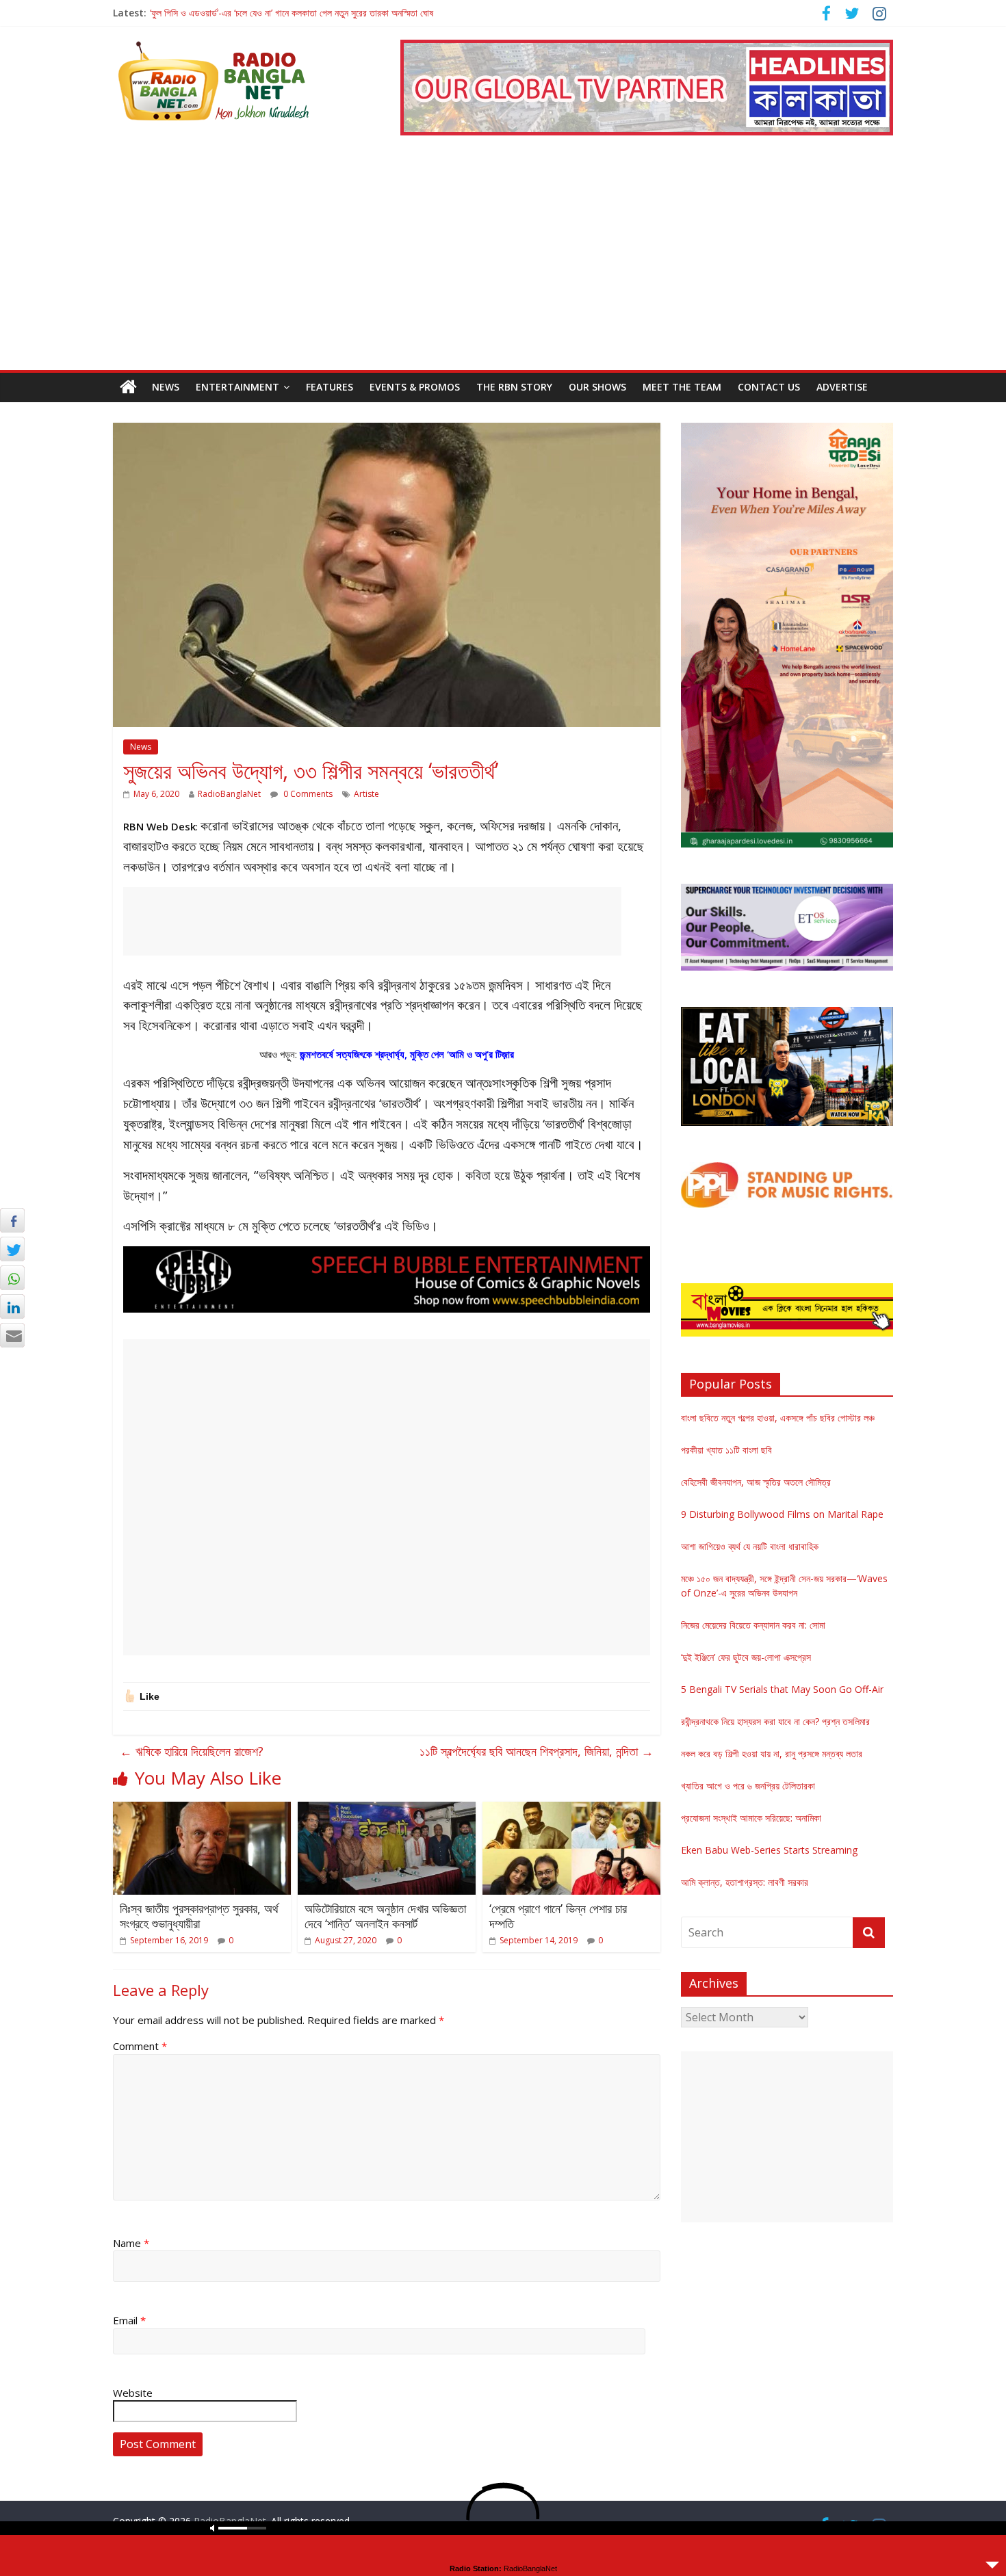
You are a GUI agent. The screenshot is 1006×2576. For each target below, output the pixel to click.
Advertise (842, 387)
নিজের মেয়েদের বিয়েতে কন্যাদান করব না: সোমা (753, 1625)
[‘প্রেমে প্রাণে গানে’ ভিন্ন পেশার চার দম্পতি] (571, 1810)
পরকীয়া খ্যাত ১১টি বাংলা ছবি (726, 1450)
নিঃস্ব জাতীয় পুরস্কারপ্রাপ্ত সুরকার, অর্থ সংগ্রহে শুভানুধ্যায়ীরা (199, 1916)
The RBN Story (514, 387)
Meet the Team (682, 387)
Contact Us (769, 387)
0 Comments (307, 794)
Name (131, 2243)
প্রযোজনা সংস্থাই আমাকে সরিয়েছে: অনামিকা (751, 1818)
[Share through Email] (12, 1335)
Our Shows (597, 387)
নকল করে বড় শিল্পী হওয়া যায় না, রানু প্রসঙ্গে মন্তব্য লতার (772, 1753)
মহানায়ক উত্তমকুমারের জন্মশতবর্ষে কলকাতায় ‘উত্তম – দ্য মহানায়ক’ (256, 13)
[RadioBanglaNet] (128, 387)
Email (129, 2320)
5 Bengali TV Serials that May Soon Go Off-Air (782, 1689)
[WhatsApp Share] (12, 1278)
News (166, 387)
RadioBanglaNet (229, 794)
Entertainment (237, 387)
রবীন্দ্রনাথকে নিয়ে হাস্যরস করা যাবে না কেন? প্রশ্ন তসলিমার (775, 1721)
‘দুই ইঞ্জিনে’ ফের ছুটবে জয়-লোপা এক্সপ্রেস (746, 1657)
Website (133, 2393)
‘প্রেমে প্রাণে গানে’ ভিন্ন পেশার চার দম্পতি (558, 1916)
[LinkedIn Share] (12, 1306)
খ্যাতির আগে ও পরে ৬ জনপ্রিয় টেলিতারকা (748, 1786)
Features (330, 387)
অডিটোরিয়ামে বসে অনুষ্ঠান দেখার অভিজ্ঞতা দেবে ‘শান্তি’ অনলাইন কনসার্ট (385, 1916)
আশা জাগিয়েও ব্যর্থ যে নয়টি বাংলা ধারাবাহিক (750, 1546)
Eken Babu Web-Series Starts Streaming (769, 1850)
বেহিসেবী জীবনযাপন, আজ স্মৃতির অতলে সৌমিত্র (756, 1482)
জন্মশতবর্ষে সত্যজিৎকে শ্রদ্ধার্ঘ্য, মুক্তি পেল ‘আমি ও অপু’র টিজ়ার (407, 1054)
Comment (140, 2046)
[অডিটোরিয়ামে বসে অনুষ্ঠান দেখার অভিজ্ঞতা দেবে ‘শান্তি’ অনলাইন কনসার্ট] (387, 1810)
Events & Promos (415, 387)
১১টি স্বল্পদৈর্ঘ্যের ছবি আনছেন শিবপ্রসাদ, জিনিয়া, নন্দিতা (537, 1751)
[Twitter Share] (12, 1249)
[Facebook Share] (12, 1220)
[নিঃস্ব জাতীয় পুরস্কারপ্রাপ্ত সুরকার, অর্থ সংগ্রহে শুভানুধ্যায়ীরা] (202, 1810)
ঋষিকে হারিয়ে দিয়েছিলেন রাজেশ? (192, 1751)
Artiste (366, 794)
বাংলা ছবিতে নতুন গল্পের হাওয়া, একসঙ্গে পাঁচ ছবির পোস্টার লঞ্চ (778, 1418)
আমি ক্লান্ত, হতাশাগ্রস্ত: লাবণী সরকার (745, 1882)
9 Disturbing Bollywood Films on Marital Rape (782, 1514)
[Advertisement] (503, 267)
